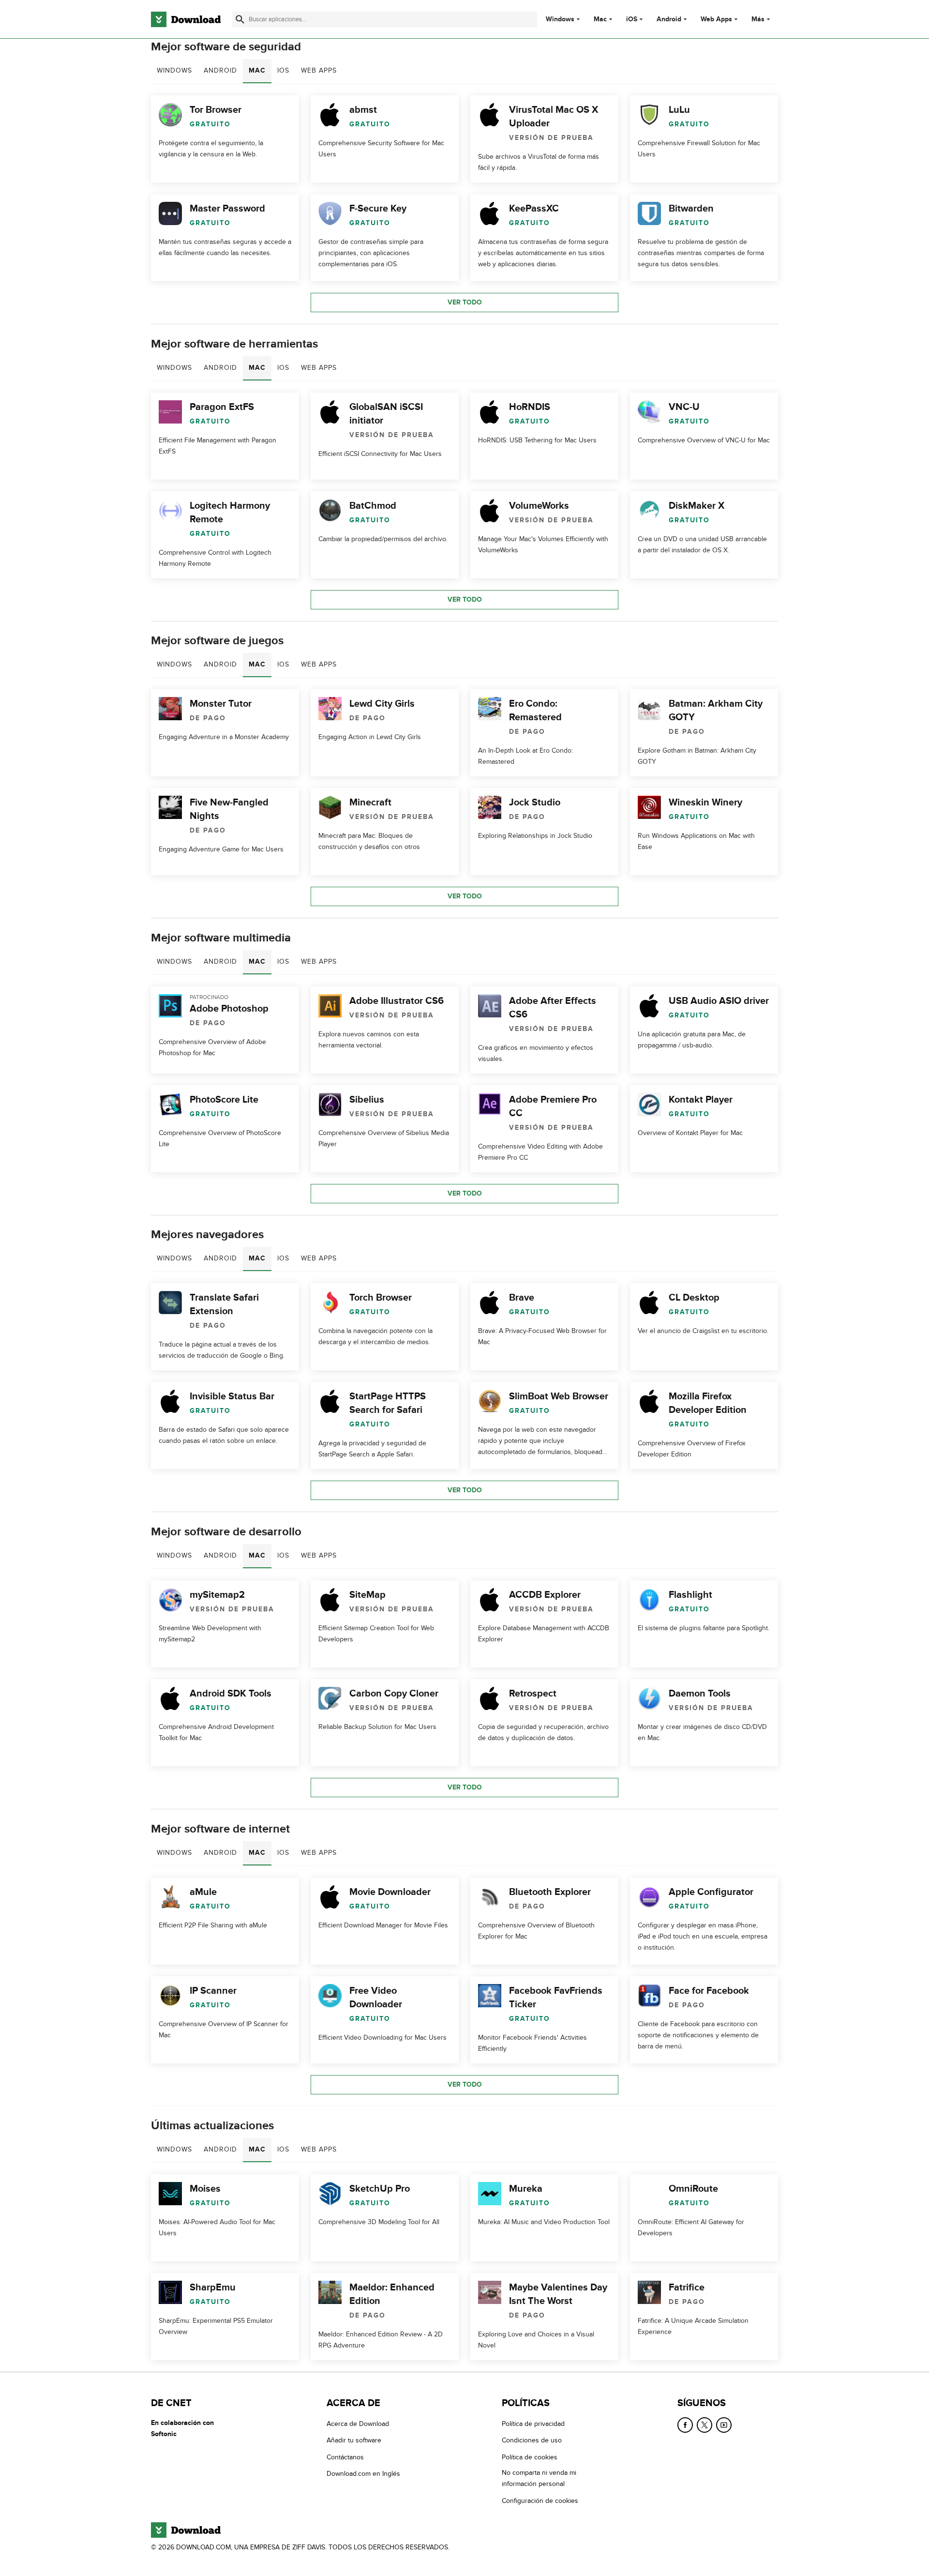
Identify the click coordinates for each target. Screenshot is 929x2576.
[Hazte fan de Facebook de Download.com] (685, 2425)
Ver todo (465, 302)
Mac (600, 19)
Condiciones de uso (532, 2440)
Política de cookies (530, 2457)
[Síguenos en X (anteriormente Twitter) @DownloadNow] (704, 2425)
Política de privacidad (533, 2424)
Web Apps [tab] (319, 70)
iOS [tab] (283, 70)
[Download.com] (186, 19)
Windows (560, 19)
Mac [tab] (257, 70)
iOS (632, 19)
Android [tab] (220, 70)
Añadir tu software (354, 2440)
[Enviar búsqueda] (240, 19)
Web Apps (716, 19)
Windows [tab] (174, 70)
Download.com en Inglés (363, 2474)
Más (758, 19)
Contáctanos (345, 2457)
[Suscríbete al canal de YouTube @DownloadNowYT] (724, 2425)
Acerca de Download (358, 2424)
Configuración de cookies (540, 2500)
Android (669, 19)
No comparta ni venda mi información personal (539, 2478)
